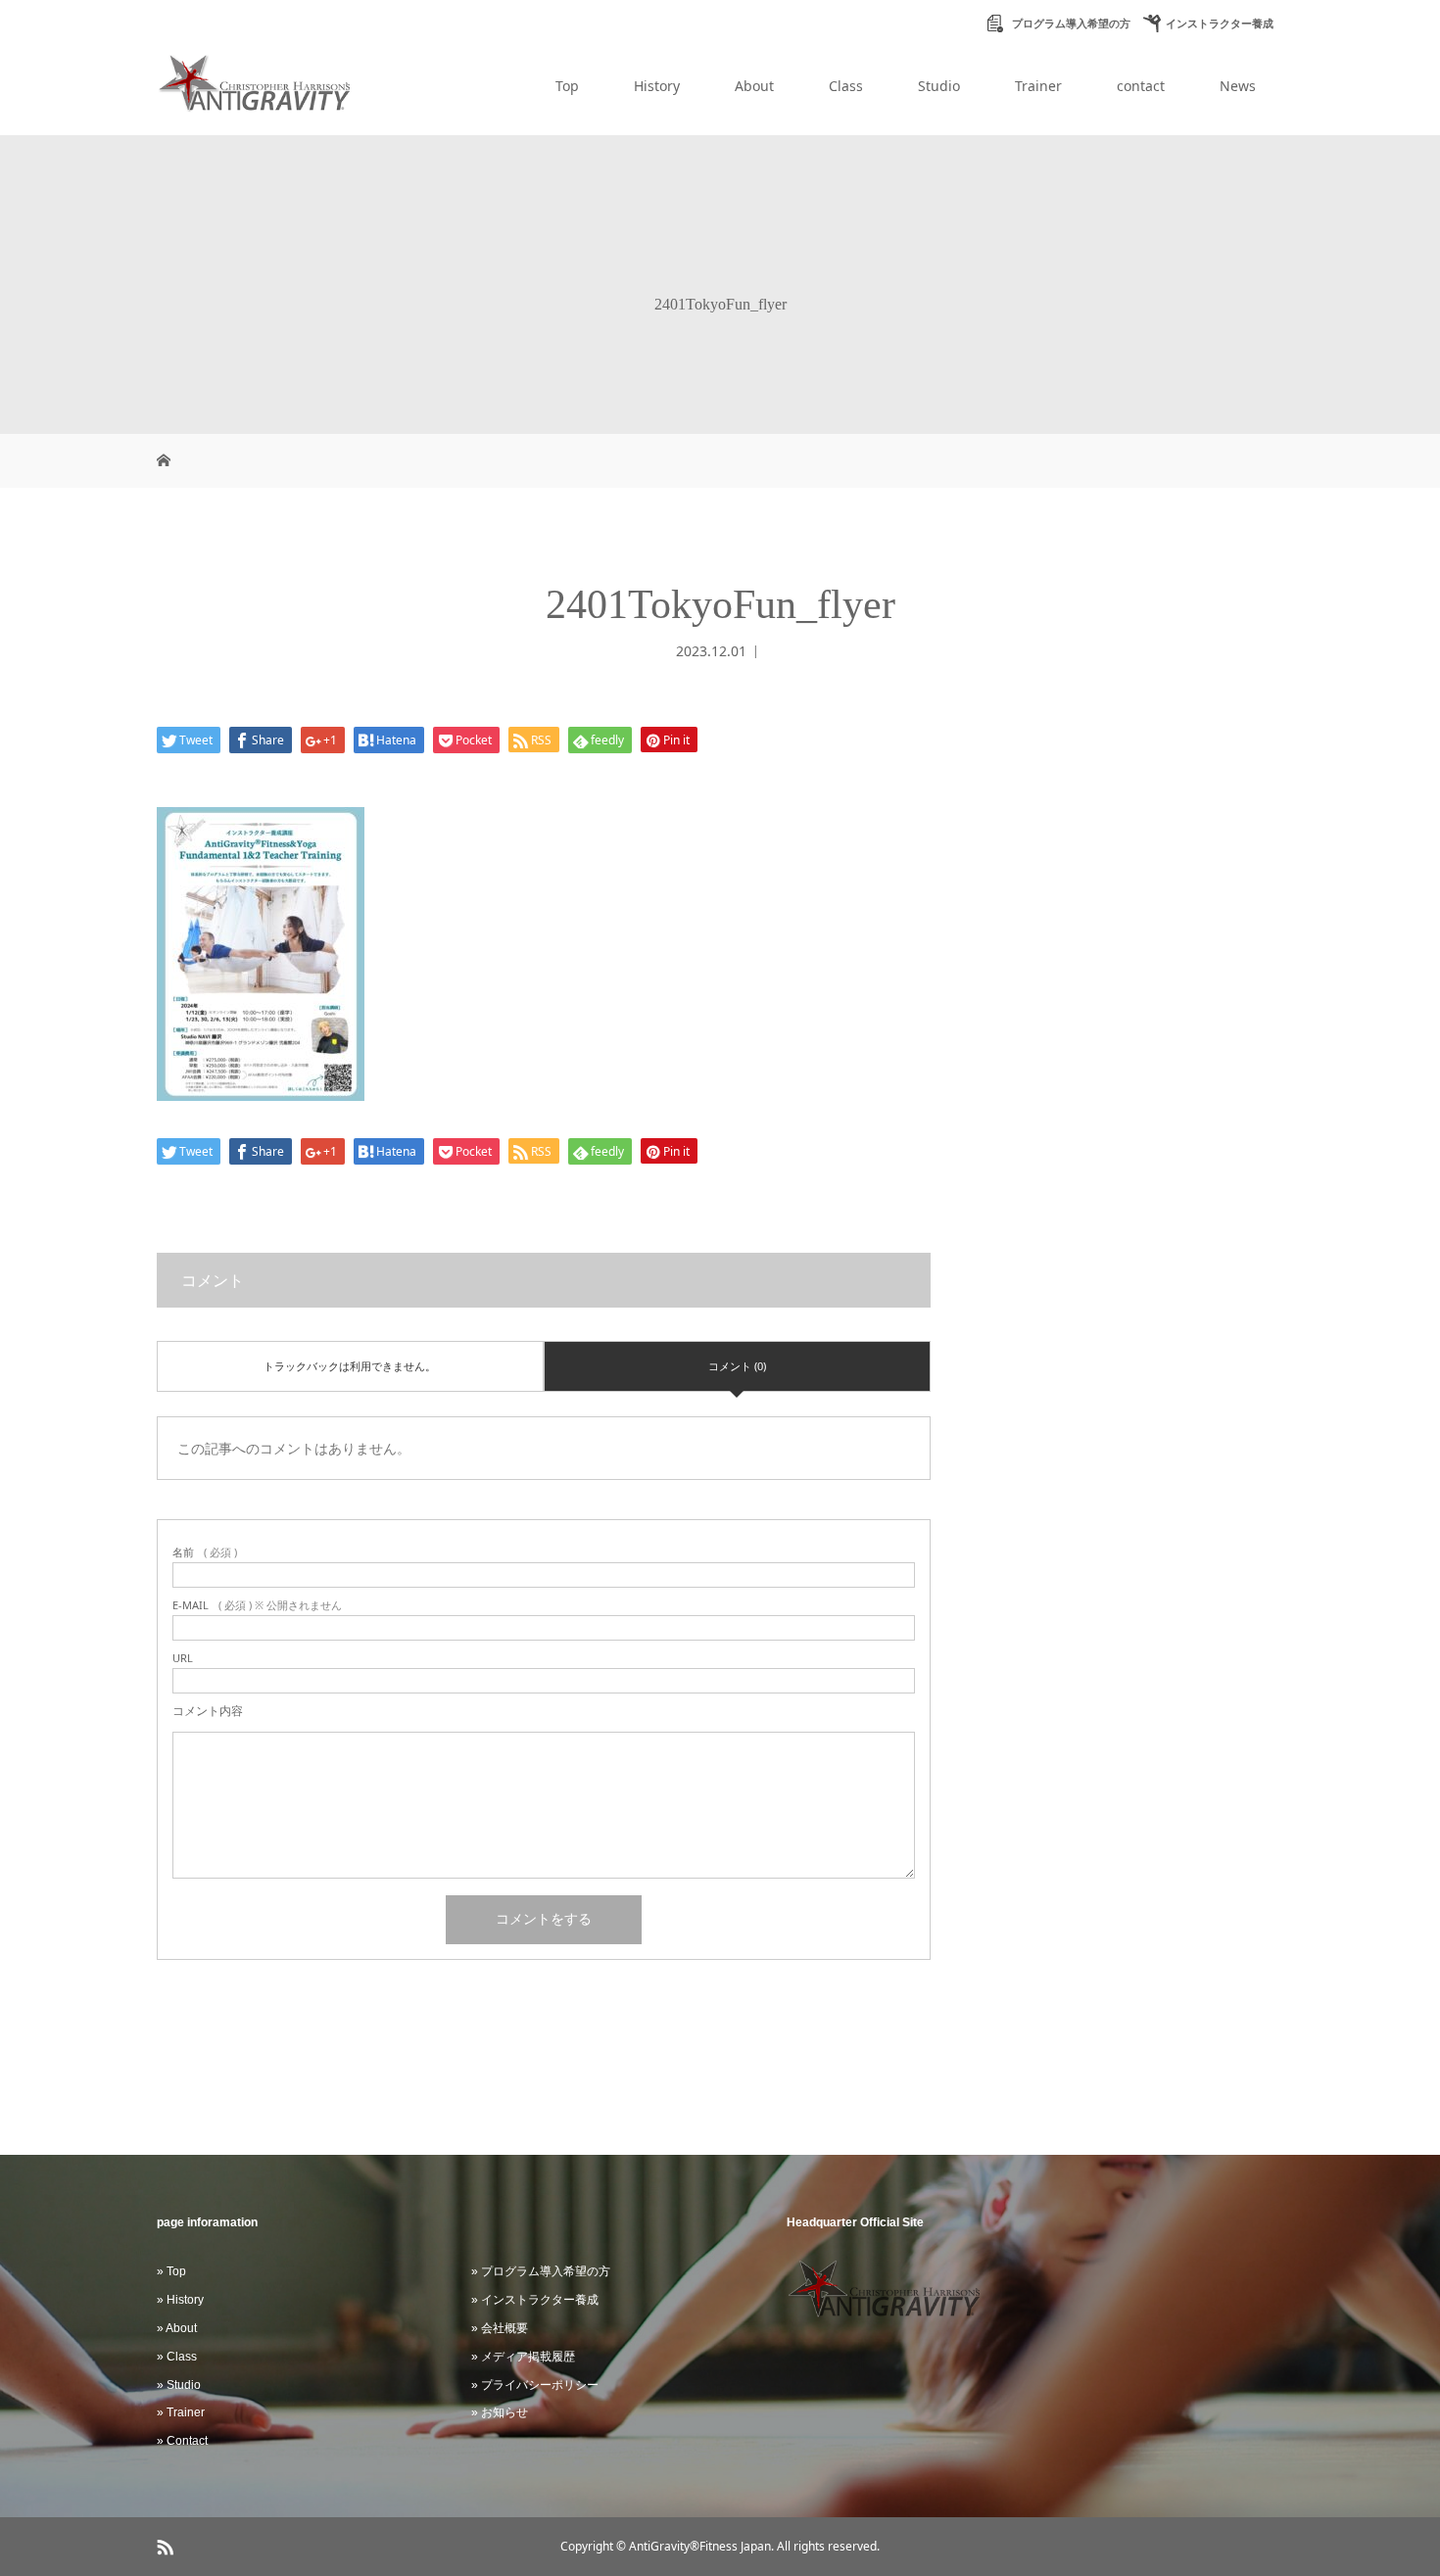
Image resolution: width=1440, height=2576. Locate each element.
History (657, 86)
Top (567, 86)
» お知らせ (500, 2412)
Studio (939, 86)
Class (846, 86)
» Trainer (181, 2412)
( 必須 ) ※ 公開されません (257, 1605)
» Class (177, 2357)
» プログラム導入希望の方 (541, 2271)
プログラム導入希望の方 (1070, 24)
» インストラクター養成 (535, 2300)
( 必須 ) (205, 1552)
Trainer (1038, 86)
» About (177, 2328)
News (1238, 86)
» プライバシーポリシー (535, 2385)
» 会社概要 (500, 2328)
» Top (171, 2271)
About (754, 86)
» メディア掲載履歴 (523, 2357)
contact (1141, 86)
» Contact (182, 2441)
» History (180, 2300)
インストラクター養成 (1220, 24)
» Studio (179, 2385)
